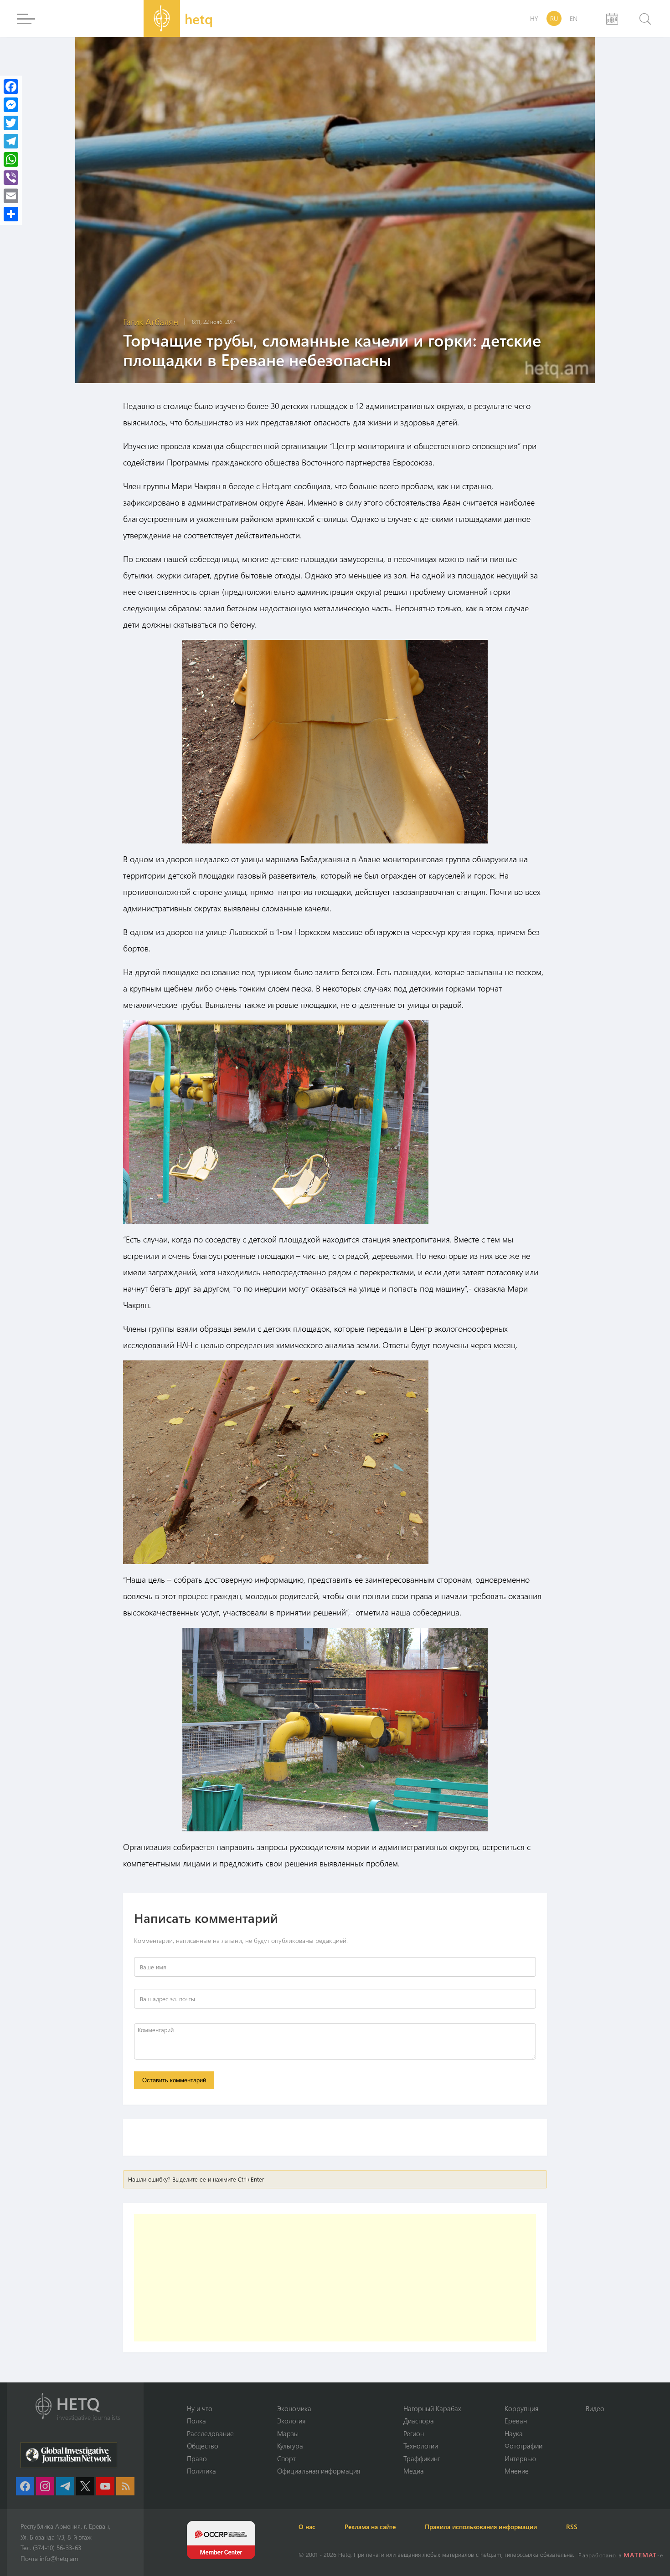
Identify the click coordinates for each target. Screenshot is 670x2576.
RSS (572, 2527)
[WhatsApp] (11, 159)
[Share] (11, 214)
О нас (307, 2527)
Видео (595, 2408)
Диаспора (419, 2421)
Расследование (210, 2433)
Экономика (294, 2408)
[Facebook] (11, 87)
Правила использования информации (481, 2527)
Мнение (517, 2471)
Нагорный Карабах (432, 2408)
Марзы (288, 2433)
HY (534, 18)
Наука (514, 2433)
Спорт (286, 2458)
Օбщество (203, 2446)
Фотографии (523, 2446)
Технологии (421, 2446)
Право (197, 2458)
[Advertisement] (335, 2278)
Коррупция (521, 2408)
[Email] (11, 196)
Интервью (520, 2458)
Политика (201, 2471)
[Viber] (11, 178)
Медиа (414, 2471)
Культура (290, 2446)
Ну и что (200, 2408)
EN (574, 18)
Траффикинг (422, 2458)
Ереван (516, 2421)
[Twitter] (11, 123)
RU (554, 18)
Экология (291, 2421)
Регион (414, 2433)
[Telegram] (11, 141)
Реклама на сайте (370, 2527)
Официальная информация (319, 2471)
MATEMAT (640, 2555)
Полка (196, 2421)
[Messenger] (11, 105)
